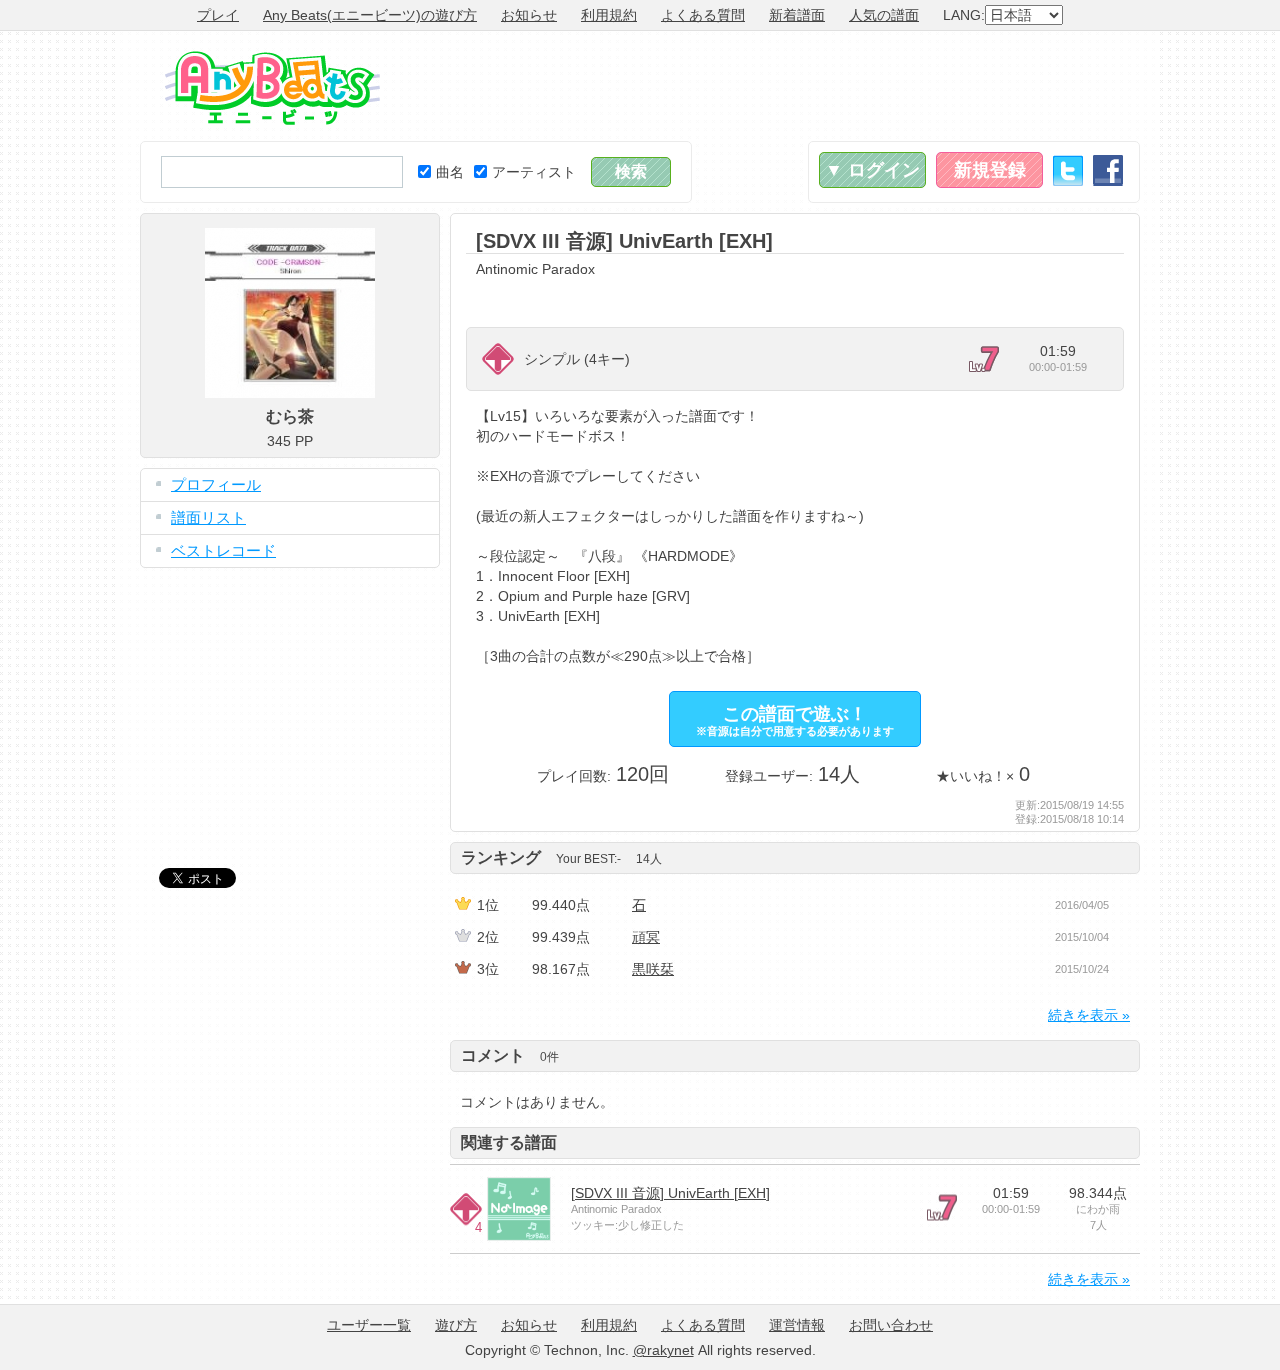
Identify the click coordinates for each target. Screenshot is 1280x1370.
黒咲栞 (653, 969)
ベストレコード (223, 550)
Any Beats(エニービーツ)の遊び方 (370, 15)
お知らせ (529, 15)
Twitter (1068, 170)
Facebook (1108, 170)
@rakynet (663, 1350)
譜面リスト (208, 517)
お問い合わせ (891, 1325)
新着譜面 (797, 15)
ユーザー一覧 (369, 1325)
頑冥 (646, 937)
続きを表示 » (1089, 1015)
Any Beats (272, 88)
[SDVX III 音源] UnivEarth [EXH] (670, 1193)
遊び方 (456, 1325)
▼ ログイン (872, 170)
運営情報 (797, 1325)
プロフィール (216, 484)
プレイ (218, 15)
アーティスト (534, 172)
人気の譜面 (884, 15)
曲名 (450, 172)
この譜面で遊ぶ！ (795, 720)
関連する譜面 (509, 1142)
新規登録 (990, 170)
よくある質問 (703, 15)
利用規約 (609, 15)
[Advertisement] (776, 86)
